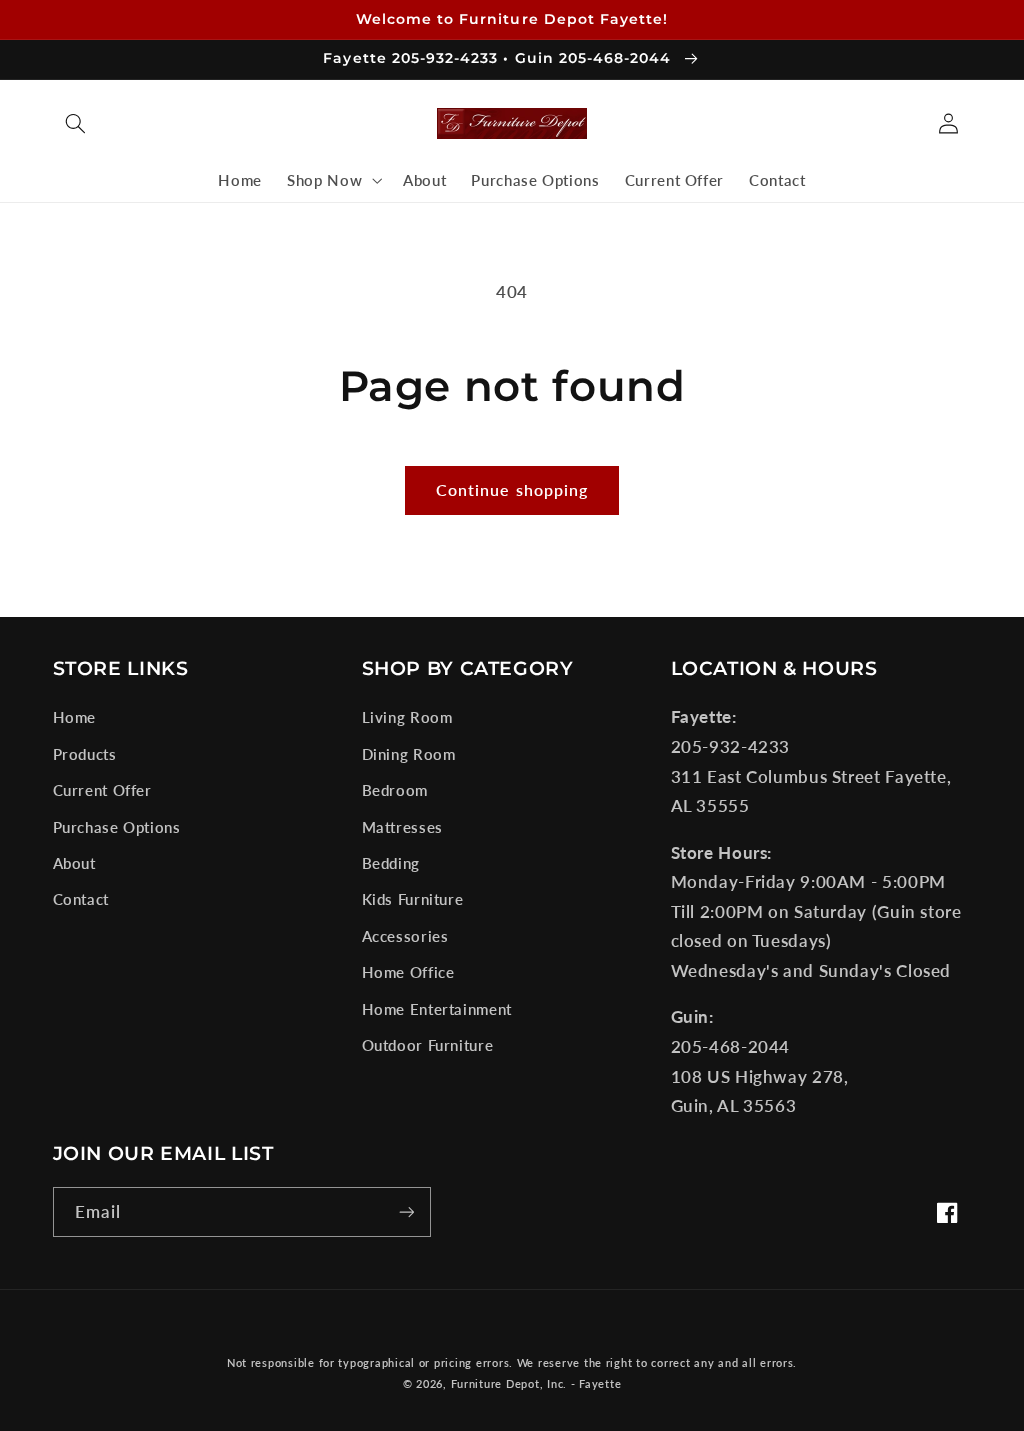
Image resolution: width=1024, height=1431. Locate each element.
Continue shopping (512, 489)
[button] (76, 124)
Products (85, 754)
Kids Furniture (413, 899)
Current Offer (102, 790)
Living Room (407, 717)
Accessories (405, 936)
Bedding (391, 863)
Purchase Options (117, 827)
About (74, 863)
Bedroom (395, 790)
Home (75, 717)
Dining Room (409, 754)
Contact (81, 899)
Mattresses (402, 827)
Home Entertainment (437, 1009)
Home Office (408, 972)
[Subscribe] (406, 1211)
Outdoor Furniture (428, 1045)
